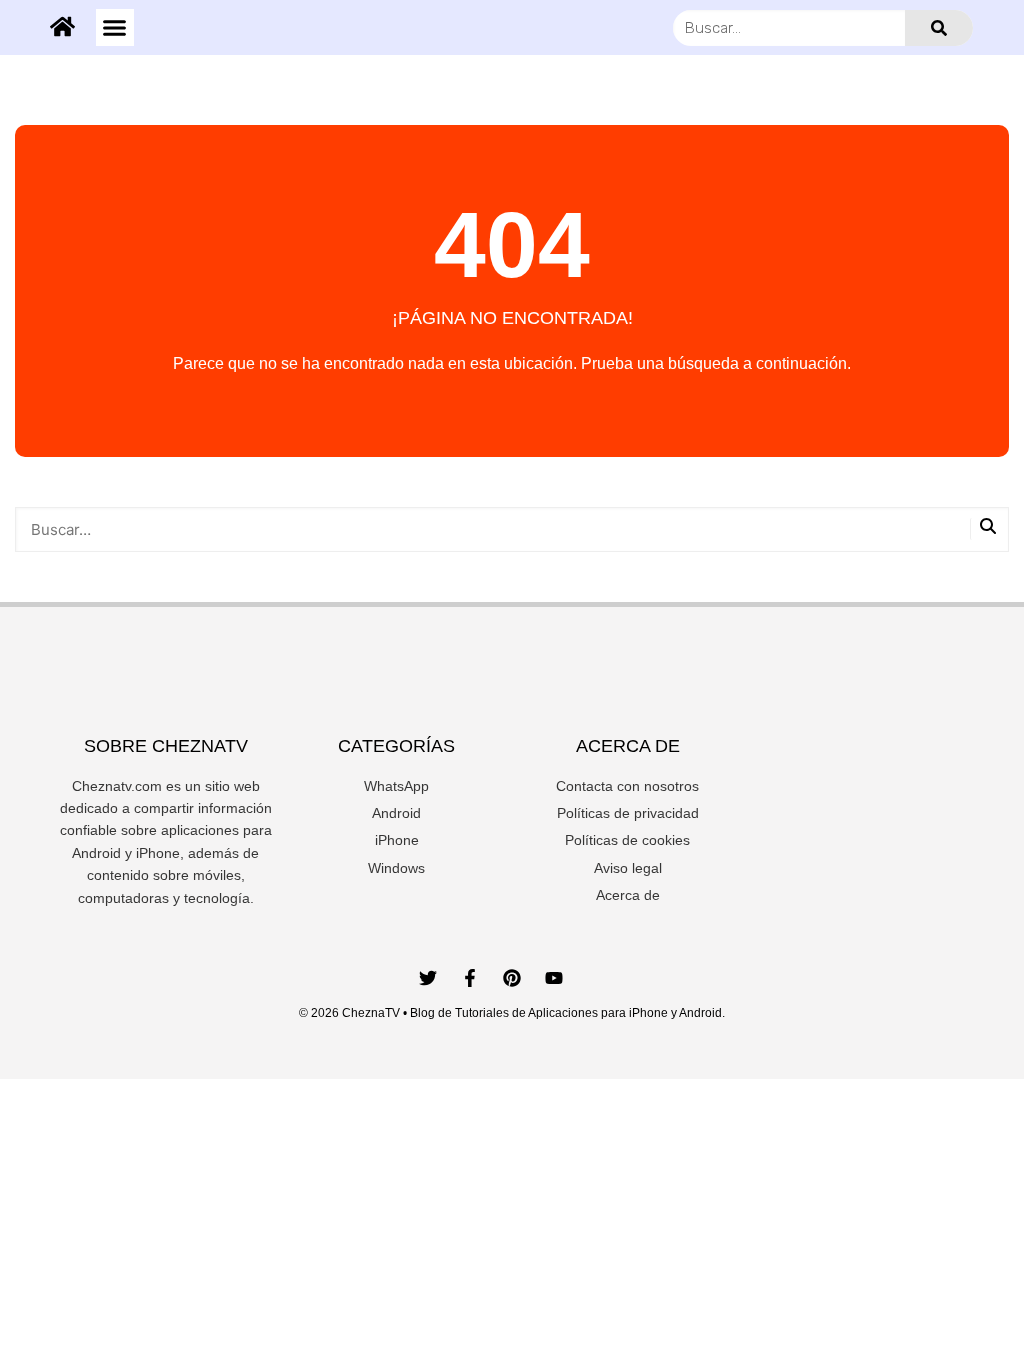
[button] (115, 28)
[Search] (939, 28)
